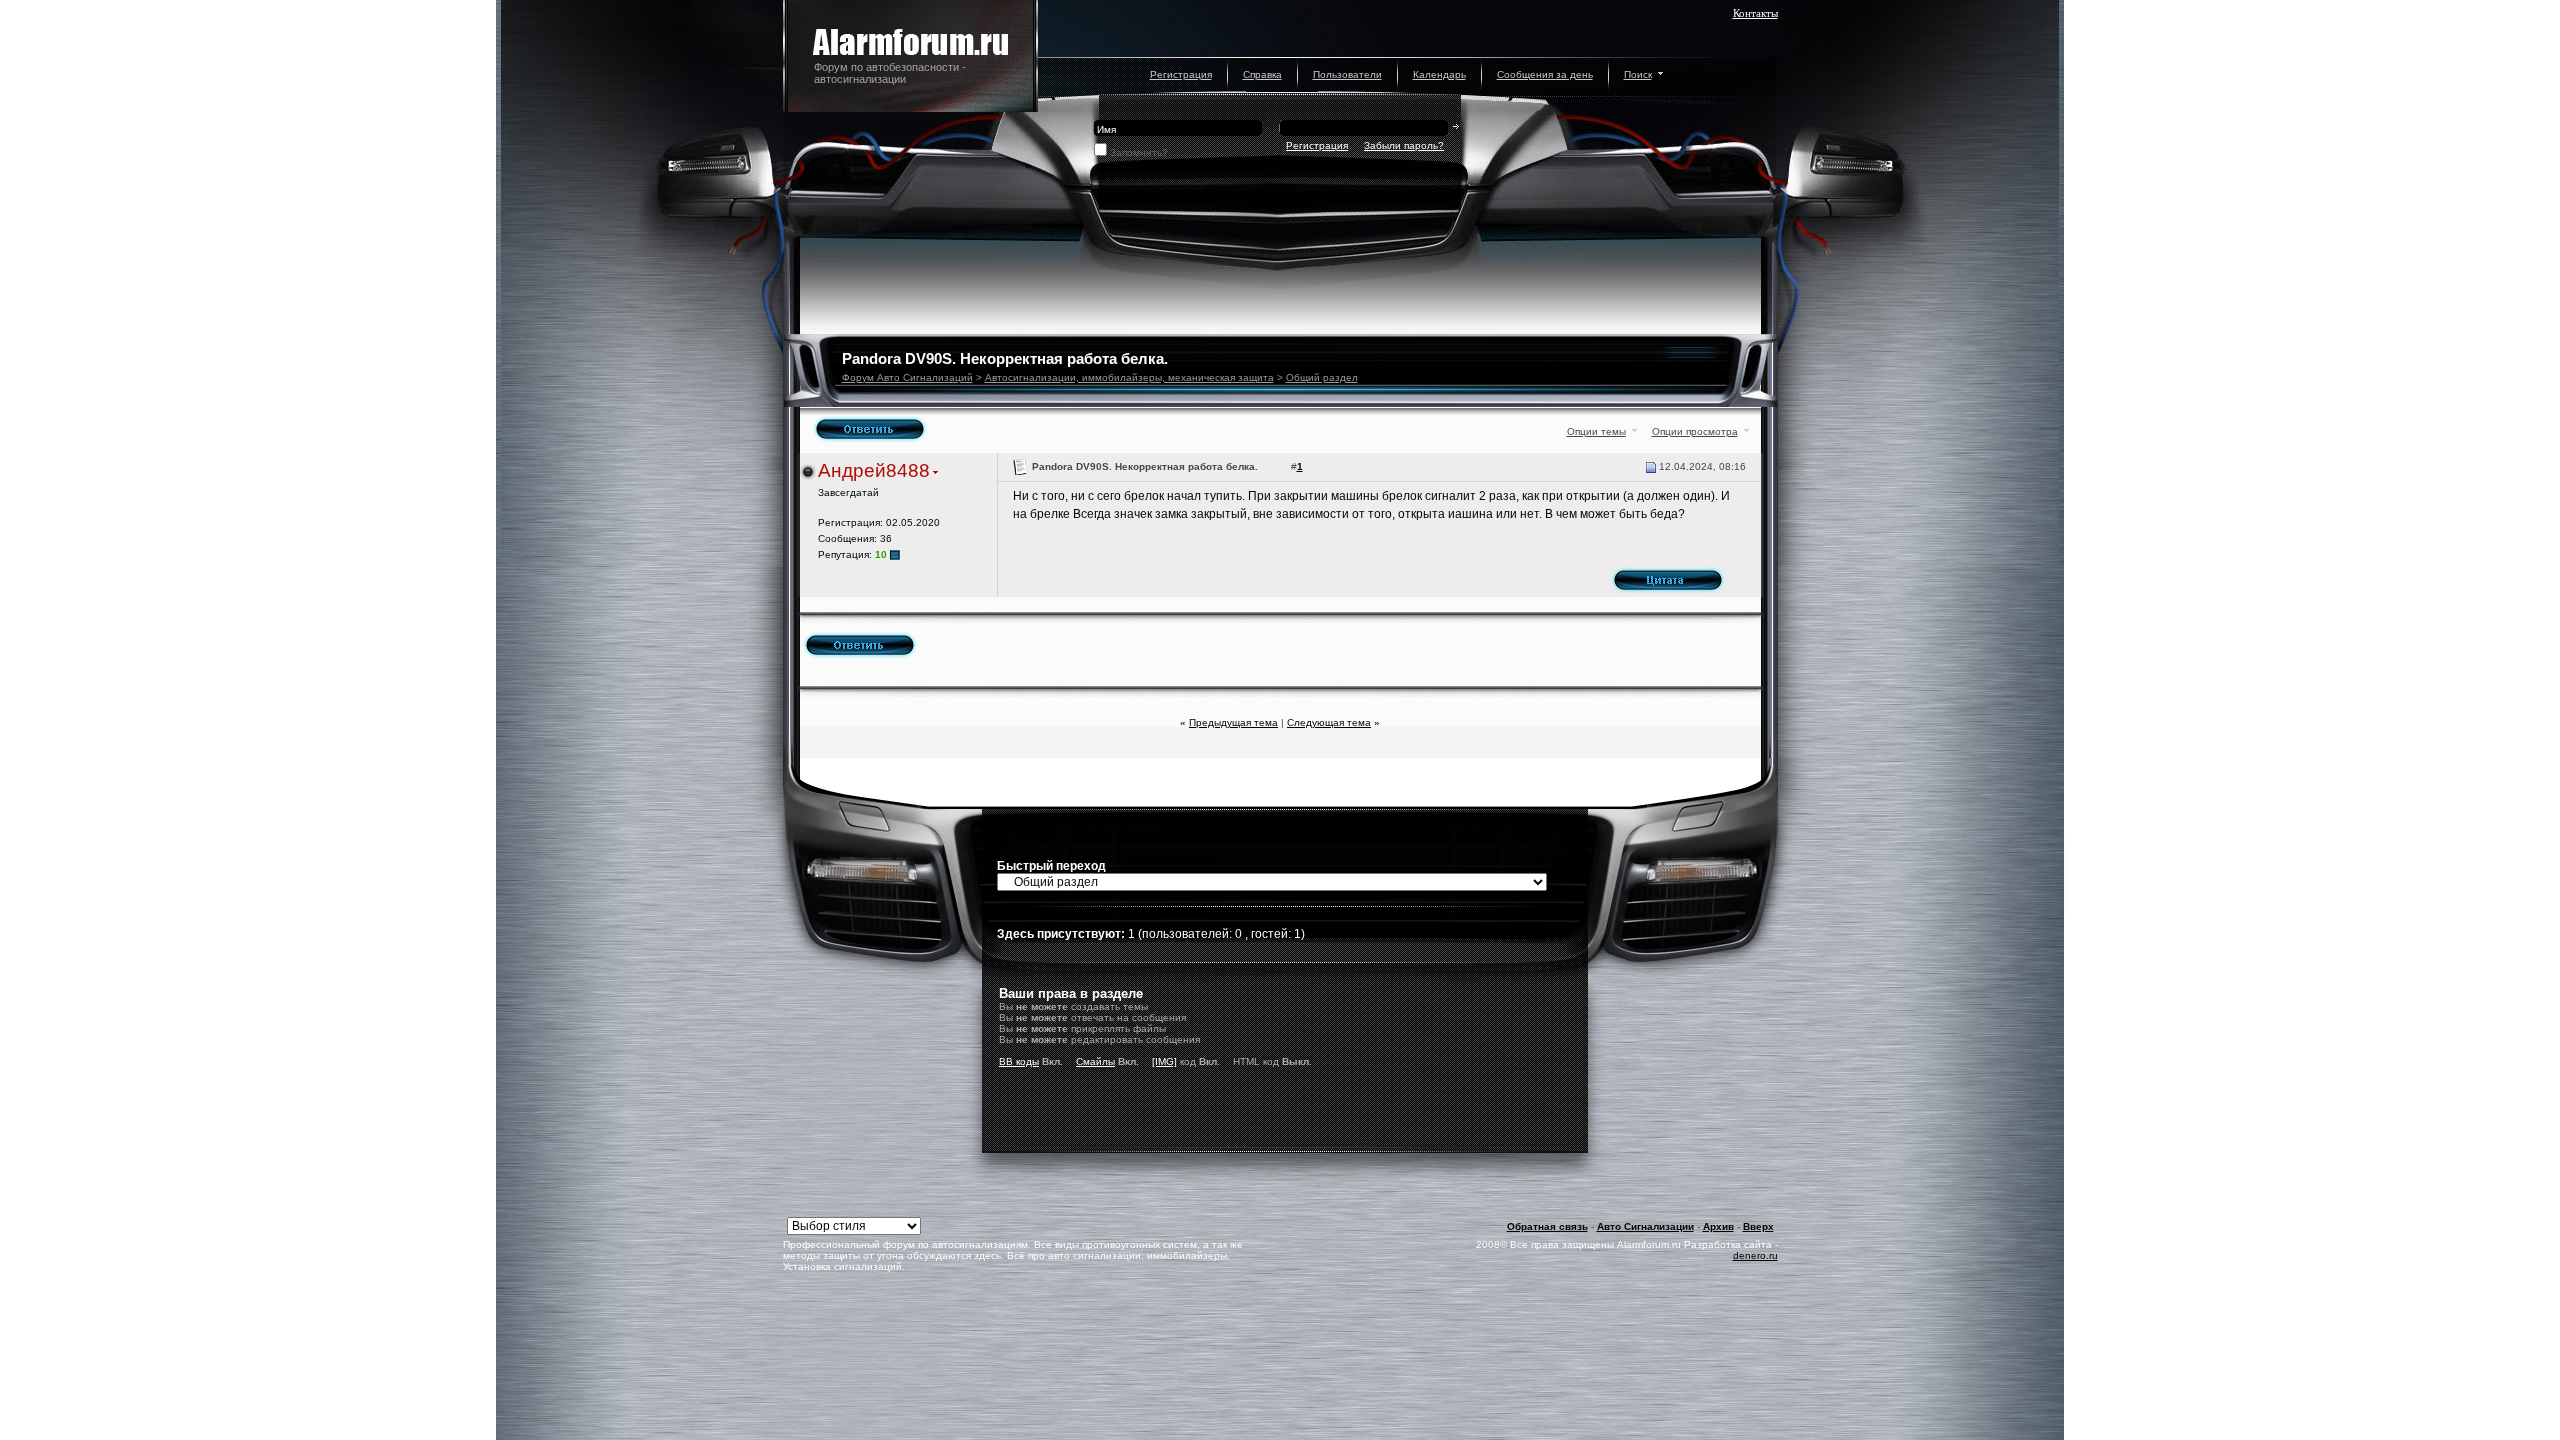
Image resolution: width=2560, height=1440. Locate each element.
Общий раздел (1322, 377)
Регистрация (1181, 74)
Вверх (1758, 1226)
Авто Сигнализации (1645, 1226)
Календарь (1439, 74)
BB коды (1019, 1061)
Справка (1262, 74)
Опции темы (1596, 431)
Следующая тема (1329, 722)
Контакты (1755, 13)
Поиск (1638, 74)
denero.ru (1755, 1255)
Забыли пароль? (1404, 145)
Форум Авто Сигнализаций (907, 377)
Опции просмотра (1695, 431)
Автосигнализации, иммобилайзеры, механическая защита (1129, 377)
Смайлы (1095, 1061)
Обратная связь (1547, 1226)
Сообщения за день (1545, 74)
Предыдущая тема (1233, 722)
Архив (1718, 1226)
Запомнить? (1139, 152)
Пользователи (1347, 74)
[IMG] (1164, 1061)
